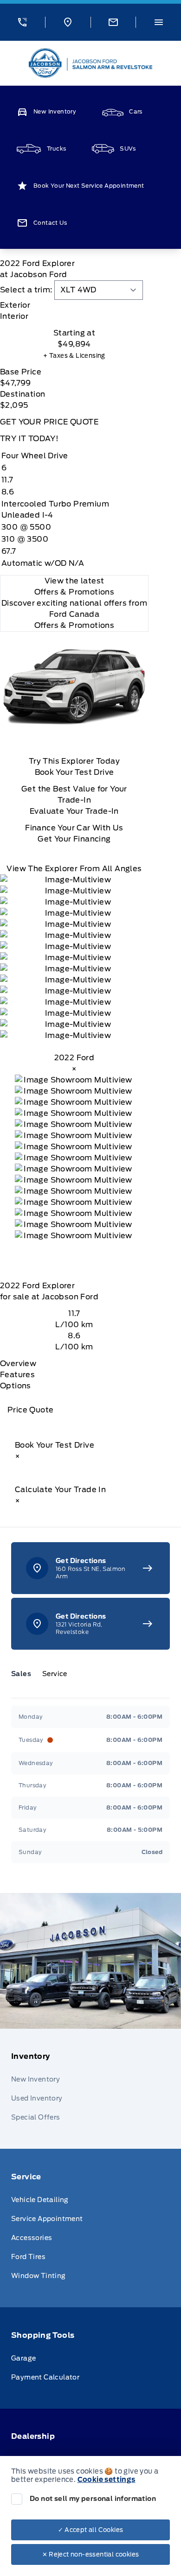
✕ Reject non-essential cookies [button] (91, 2554)
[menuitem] (90, 2089)
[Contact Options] (113, 22)
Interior (14, 316)
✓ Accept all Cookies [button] (91, 2530)
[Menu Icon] (159, 22)
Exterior (15, 305)
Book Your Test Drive (74, 772)
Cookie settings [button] (107, 2480)
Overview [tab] (18, 1364)
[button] (23, 22)
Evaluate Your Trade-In (74, 811)
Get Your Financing (74, 839)
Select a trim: (26, 290)
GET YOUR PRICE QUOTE (49, 422)
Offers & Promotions (74, 625)
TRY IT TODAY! (29, 439)
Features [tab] (17, 1375)
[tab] (74, 305)
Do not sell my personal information (93, 2499)
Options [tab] (16, 1386)
